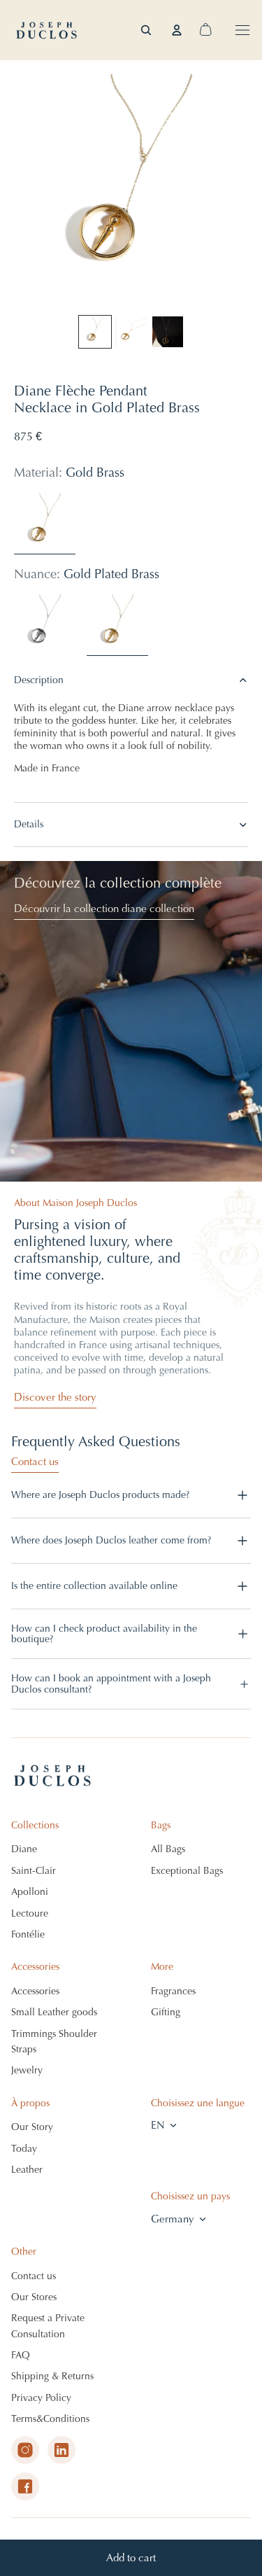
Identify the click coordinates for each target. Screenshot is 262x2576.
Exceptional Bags (187, 1871)
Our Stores (34, 2297)
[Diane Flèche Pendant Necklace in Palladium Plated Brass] (45, 625)
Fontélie (28, 1934)
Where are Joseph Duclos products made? (100, 1495)
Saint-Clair (34, 1871)
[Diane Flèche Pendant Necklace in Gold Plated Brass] (117, 625)
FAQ (21, 2355)
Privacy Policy (41, 2398)
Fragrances (173, 1991)
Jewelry (27, 2070)
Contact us (35, 1462)
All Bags (168, 1849)
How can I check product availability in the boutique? (104, 1634)
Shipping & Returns (52, 2376)
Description (39, 680)
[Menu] (242, 30)
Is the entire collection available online (94, 1586)
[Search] (146, 30)
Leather (27, 2170)
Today (24, 2149)
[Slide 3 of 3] (168, 332)
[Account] (177, 30)
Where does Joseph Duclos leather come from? (111, 1540)
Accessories (35, 1991)
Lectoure (30, 1913)
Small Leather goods (54, 2012)
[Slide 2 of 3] (131, 332)
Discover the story (55, 1397)
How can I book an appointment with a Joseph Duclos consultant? (111, 1683)
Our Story (32, 2127)
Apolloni (30, 1892)
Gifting (166, 2012)
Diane (24, 1849)
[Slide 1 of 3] (95, 332)
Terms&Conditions (50, 2419)
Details (29, 824)
